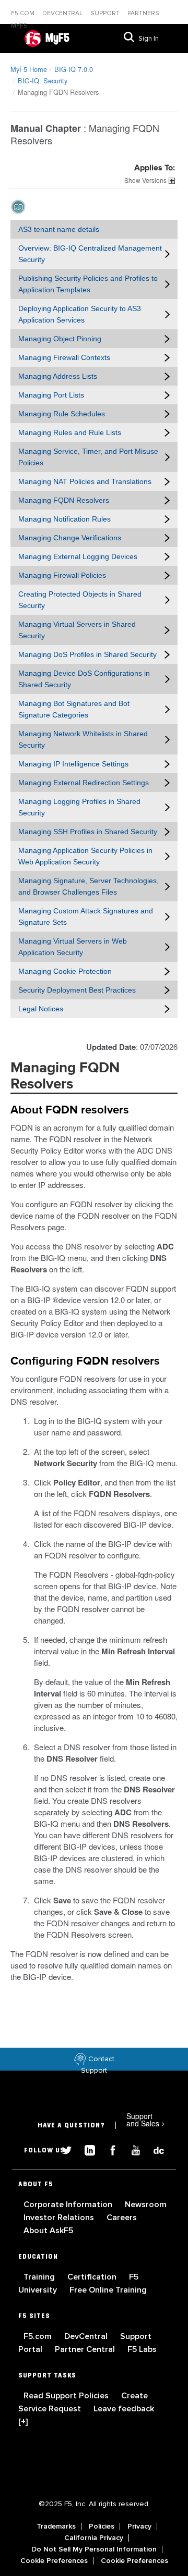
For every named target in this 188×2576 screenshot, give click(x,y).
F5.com (23, 13)
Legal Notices (41, 1009)
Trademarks (56, 2527)
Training (40, 2277)
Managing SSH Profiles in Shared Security (88, 832)
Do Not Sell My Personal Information (94, 2549)
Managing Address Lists (58, 376)
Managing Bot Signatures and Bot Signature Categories (74, 709)
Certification (93, 2277)
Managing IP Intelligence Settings (73, 764)
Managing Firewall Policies (62, 575)
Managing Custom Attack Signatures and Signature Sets (86, 917)
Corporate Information (69, 2205)
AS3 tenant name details (59, 229)
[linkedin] (86, 2149)
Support (106, 13)
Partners (143, 13)
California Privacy (94, 2538)
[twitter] (63, 2149)
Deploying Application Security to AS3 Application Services (80, 314)
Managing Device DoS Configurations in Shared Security (84, 679)
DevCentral (87, 2336)
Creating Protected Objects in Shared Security (80, 600)
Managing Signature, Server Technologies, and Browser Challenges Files (89, 886)
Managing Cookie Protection (65, 971)
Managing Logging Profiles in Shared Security (79, 807)
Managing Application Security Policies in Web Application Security (85, 856)
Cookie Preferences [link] (54, 2561)
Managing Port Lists (51, 395)
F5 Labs (142, 2349)
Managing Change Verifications (70, 538)
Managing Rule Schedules (62, 414)
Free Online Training (108, 2290)
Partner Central (86, 2349)
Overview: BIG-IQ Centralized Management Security (90, 254)
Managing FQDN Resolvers (64, 500)
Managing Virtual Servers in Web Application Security (73, 947)
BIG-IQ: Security (43, 80)
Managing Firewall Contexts (64, 357)
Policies (102, 2527)
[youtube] (132, 2149)
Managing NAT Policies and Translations (85, 481)
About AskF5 (48, 2231)
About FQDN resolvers (70, 1110)
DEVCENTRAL (63, 13)
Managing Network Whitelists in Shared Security (83, 739)
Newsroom (146, 2205)
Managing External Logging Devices (78, 556)
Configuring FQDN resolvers (85, 1361)
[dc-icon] (154, 2149)
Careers (122, 2218)
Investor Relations (60, 2218)
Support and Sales (146, 2120)
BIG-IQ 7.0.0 (74, 69)
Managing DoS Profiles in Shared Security (87, 654)
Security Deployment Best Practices (77, 990)
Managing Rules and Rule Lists (70, 432)
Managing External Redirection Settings (84, 783)
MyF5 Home (29, 69)
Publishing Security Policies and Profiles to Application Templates (88, 284)
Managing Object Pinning (60, 339)
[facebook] (109, 2149)
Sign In (149, 39)
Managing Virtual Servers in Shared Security (77, 630)
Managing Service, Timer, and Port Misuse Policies (88, 457)
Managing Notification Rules (64, 519)
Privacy (139, 2527)
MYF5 (19, 26)
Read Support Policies (67, 2396)
